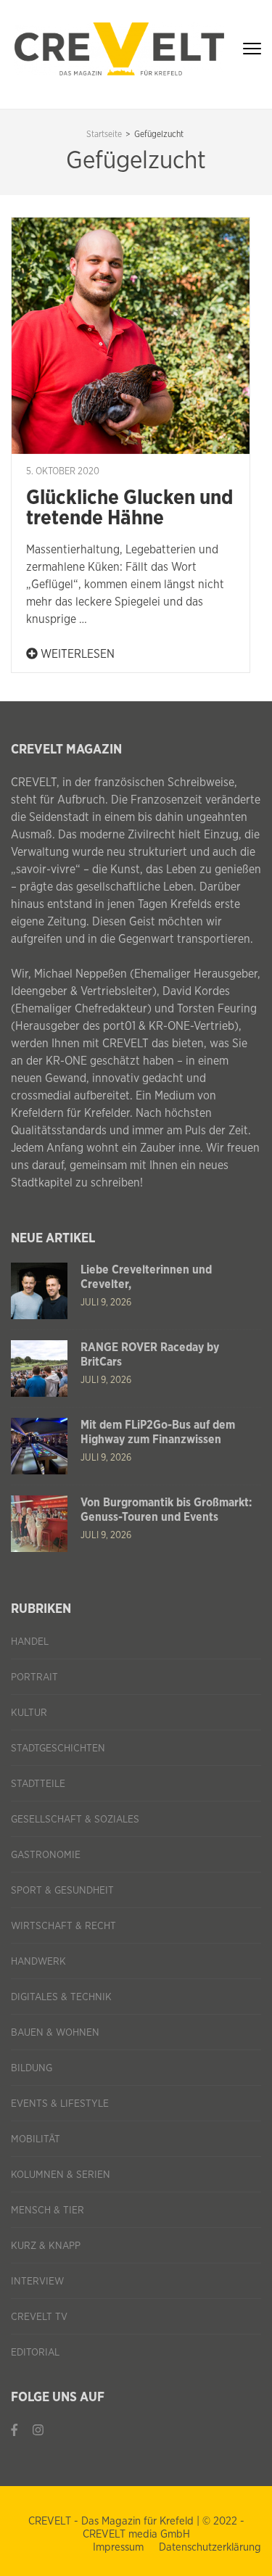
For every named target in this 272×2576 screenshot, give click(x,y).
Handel (30, 1642)
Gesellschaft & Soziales (75, 1820)
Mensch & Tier (48, 2210)
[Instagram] (38, 2430)
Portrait (34, 1677)
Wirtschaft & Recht (63, 1926)
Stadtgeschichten (58, 1749)
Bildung (32, 2068)
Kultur (29, 1713)
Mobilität (36, 2139)
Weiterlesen (76, 654)
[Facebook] (15, 2430)
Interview (37, 2282)
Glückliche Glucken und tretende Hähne (129, 508)
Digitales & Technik (61, 1997)
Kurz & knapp (46, 2246)
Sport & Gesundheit (62, 1891)
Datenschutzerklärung (210, 2547)
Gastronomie (46, 1855)
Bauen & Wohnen (55, 2033)
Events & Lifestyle (60, 2104)
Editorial (35, 2353)
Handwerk (38, 1962)
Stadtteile (38, 1784)
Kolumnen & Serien (61, 2175)
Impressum (118, 2547)
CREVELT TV (39, 2317)
